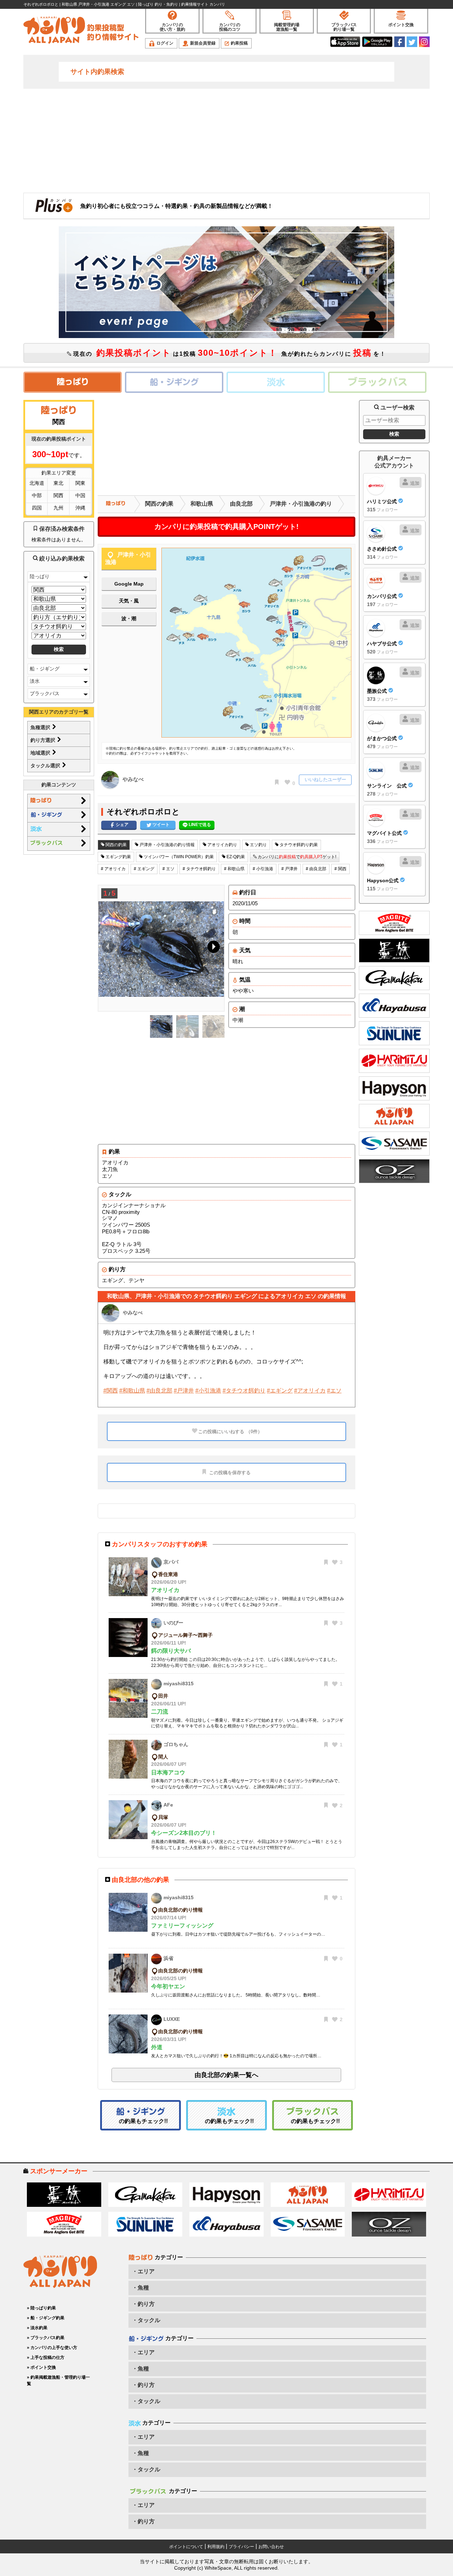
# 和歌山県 (234, 869)
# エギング (144, 869)
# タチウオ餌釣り (199, 869)
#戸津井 (184, 1391)
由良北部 (241, 504)
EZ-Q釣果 (235, 857)
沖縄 (80, 508)
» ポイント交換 (41, 2367)
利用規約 (216, 2547)
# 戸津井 (289, 869)
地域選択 (41, 753)
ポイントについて (186, 2547)
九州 (58, 508)
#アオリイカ (310, 1391)
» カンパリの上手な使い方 (52, 2348)
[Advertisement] (226, 140)
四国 (37, 508)
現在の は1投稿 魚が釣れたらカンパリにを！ (229, 353)
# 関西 (340, 869)
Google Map (129, 584)
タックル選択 (46, 766)
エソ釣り (258, 845)
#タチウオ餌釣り (244, 1391)
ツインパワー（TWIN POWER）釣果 (178, 857)
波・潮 (129, 618)
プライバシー (241, 2547)
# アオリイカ (113, 869)
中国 (80, 495)
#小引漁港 (208, 1391)
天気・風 (129, 601)
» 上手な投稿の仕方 (46, 2357)
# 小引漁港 (263, 869)
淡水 (35, 681)
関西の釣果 (159, 504)
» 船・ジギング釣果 (46, 2318)
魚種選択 (41, 727)
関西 (58, 495)
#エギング (280, 1391)
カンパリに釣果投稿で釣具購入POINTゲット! (226, 527)
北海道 (37, 483)
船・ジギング (45, 669)
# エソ (168, 869)
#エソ (334, 1391)
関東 (80, 483)
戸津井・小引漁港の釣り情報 (167, 845)
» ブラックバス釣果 (46, 2338)
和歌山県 (202, 504)
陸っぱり (40, 576)
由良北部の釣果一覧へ (226, 2075)
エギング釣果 (118, 857)
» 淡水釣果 (37, 2328)
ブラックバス (45, 693)
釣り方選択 (44, 740)
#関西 (111, 1391)
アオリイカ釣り (222, 845)
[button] (212, 948)
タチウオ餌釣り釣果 (298, 845)
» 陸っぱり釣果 (41, 2308)
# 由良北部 (316, 869)
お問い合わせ (271, 2547)
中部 (37, 495)
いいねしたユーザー (325, 780)
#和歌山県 (132, 1391)
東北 (58, 483)
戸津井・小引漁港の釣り (301, 504)
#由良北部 (159, 1391)
